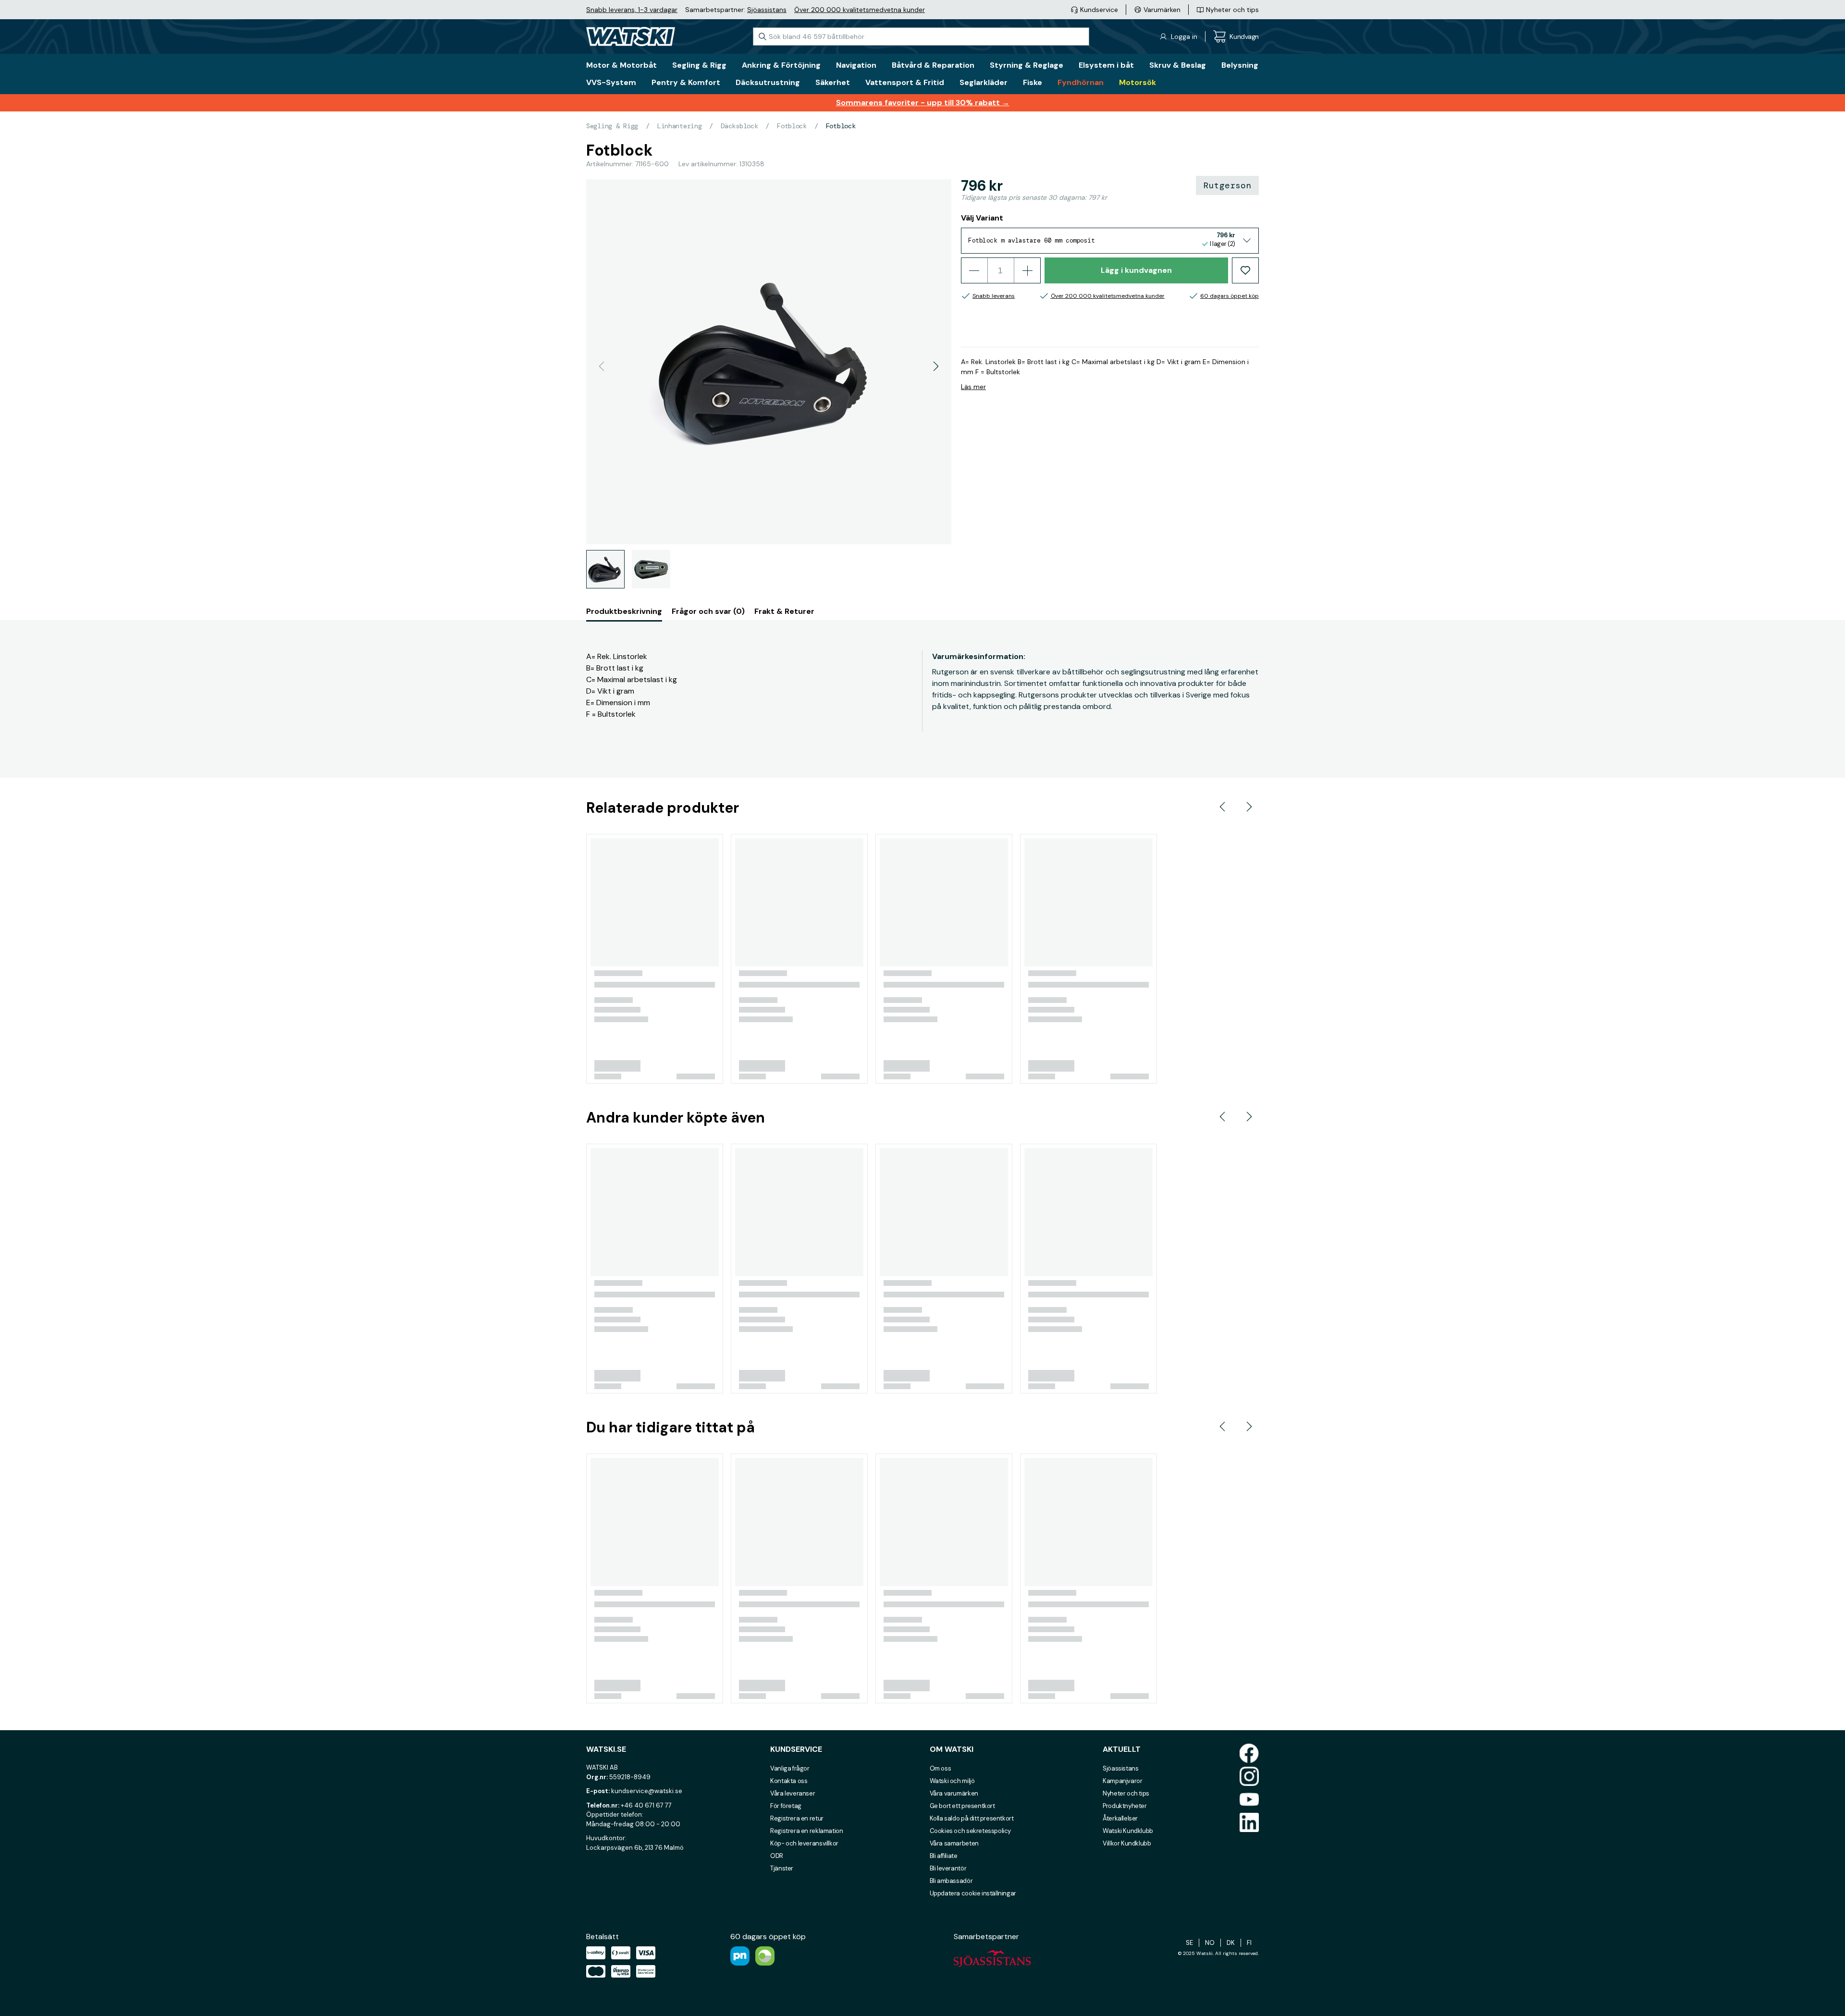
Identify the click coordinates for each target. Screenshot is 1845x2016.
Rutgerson (1227, 185)
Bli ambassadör (951, 1881)
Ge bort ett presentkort (962, 1806)
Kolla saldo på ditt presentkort (972, 1818)
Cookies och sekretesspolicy (970, 1831)
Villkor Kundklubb (1127, 1843)
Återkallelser (1120, 1818)
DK (1231, 1943)
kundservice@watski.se (647, 1791)
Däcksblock (739, 126)
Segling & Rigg (612, 126)
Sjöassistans (767, 10)
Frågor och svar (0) (708, 611)
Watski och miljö (952, 1781)
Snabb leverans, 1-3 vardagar (632, 10)
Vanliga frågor (790, 1768)
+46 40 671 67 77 (646, 1805)
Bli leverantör (948, 1868)
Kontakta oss (789, 1781)
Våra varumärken (954, 1793)
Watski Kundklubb (1128, 1831)
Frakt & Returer (784, 611)
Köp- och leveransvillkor (804, 1843)
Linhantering (680, 126)
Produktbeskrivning (624, 611)
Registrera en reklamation (806, 1831)
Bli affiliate (944, 1856)
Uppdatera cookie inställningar (973, 1893)
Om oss (941, 1768)
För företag (786, 1806)
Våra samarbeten (954, 1843)
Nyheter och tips (1126, 1793)
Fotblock (792, 126)
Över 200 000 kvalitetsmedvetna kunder (860, 10)
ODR (777, 1856)
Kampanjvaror (1122, 1781)
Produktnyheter (1125, 1806)
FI (1249, 1943)
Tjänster (782, 1868)
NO (1210, 1943)
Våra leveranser (793, 1793)
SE (1189, 1943)
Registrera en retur (797, 1818)
